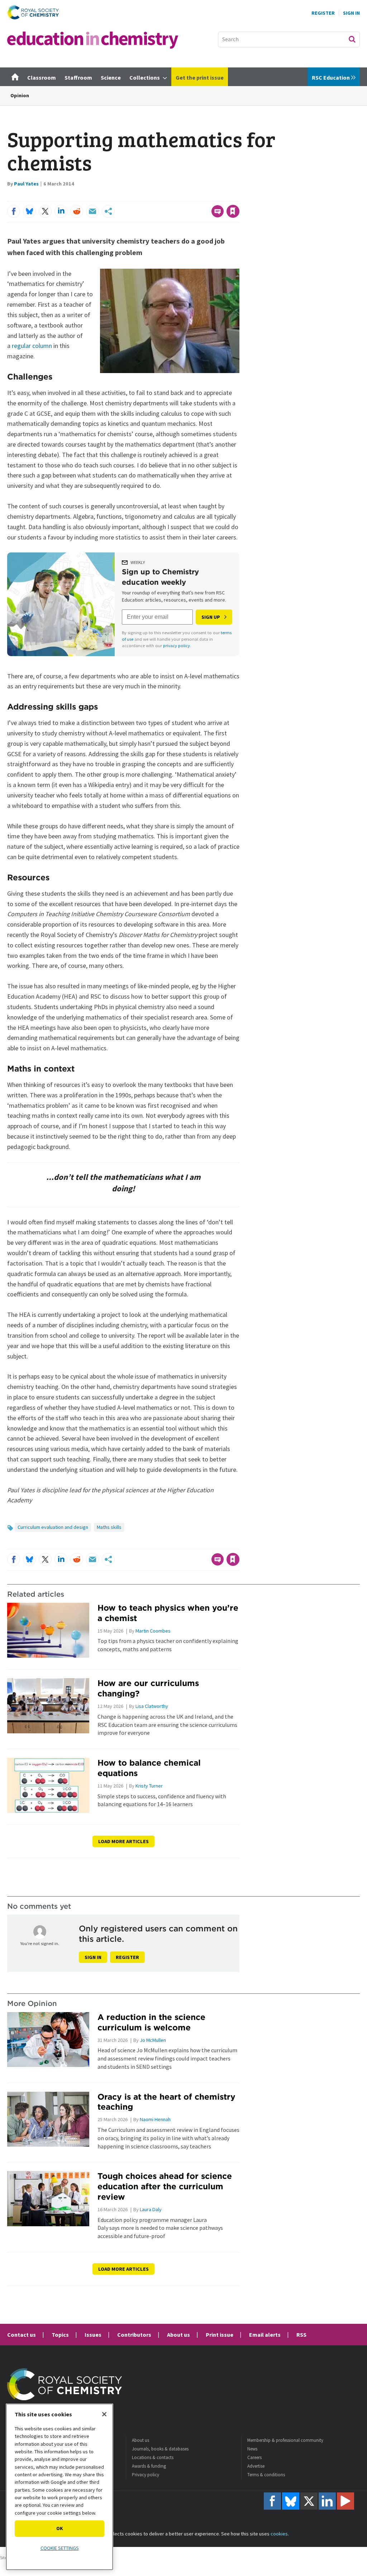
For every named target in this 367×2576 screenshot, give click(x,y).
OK (60, 2528)
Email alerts (265, 2335)
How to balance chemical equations (149, 1768)
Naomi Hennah (155, 2119)
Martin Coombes (153, 1631)
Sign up (211, 617)
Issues (93, 2335)
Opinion (20, 95)
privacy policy (177, 646)
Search (352, 39)
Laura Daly (151, 2209)
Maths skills (109, 1527)
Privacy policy (146, 2475)
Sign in (93, 1957)
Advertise (256, 2466)
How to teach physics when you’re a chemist (168, 1613)
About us (178, 2335)
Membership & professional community (285, 2440)
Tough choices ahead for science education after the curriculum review (165, 2186)
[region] (59, 2487)
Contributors (134, 2335)
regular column (32, 346)
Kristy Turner (149, 1786)
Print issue (220, 2335)
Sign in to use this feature (205, 197)
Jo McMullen (153, 2040)
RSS (301, 2335)
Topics (60, 2335)
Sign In (351, 13)
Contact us (22, 2335)
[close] (239, 197)
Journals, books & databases (160, 2449)
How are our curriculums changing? (148, 1688)
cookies (279, 2534)
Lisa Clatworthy (152, 1706)
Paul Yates (26, 184)
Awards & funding (149, 2466)
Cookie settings (60, 2548)
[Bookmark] (233, 211)
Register (323, 13)
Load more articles (123, 1841)
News (252, 2449)
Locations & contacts (153, 2457)
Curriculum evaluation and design (53, 1527)
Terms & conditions (266, 2475)
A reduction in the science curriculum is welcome (151, 2022)
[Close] (104, 2414)
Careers (254, 2457)
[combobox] (289, 39)
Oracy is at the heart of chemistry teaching (166, 2102)
